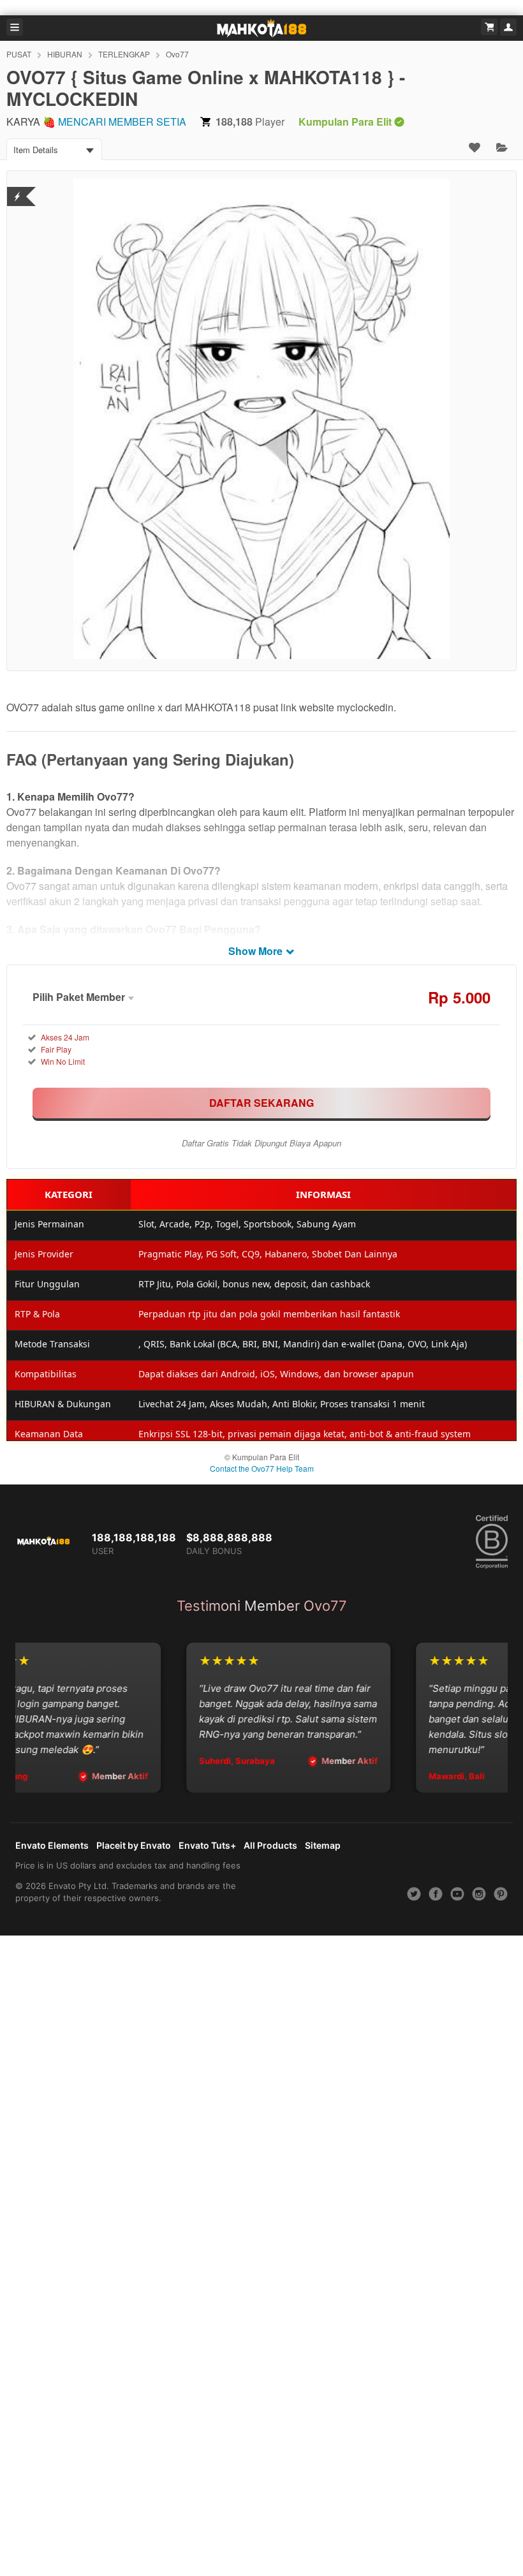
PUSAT (19, 54)
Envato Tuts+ (207, 1845)
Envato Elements (52, 1845)
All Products (270, 1845)
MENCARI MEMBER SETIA (122, 122)
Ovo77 (177, 54)
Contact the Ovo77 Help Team (262, 1468)
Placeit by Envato (134, 1845)
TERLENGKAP (124, 54)
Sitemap (323, 1845)
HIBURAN (65, 54)
